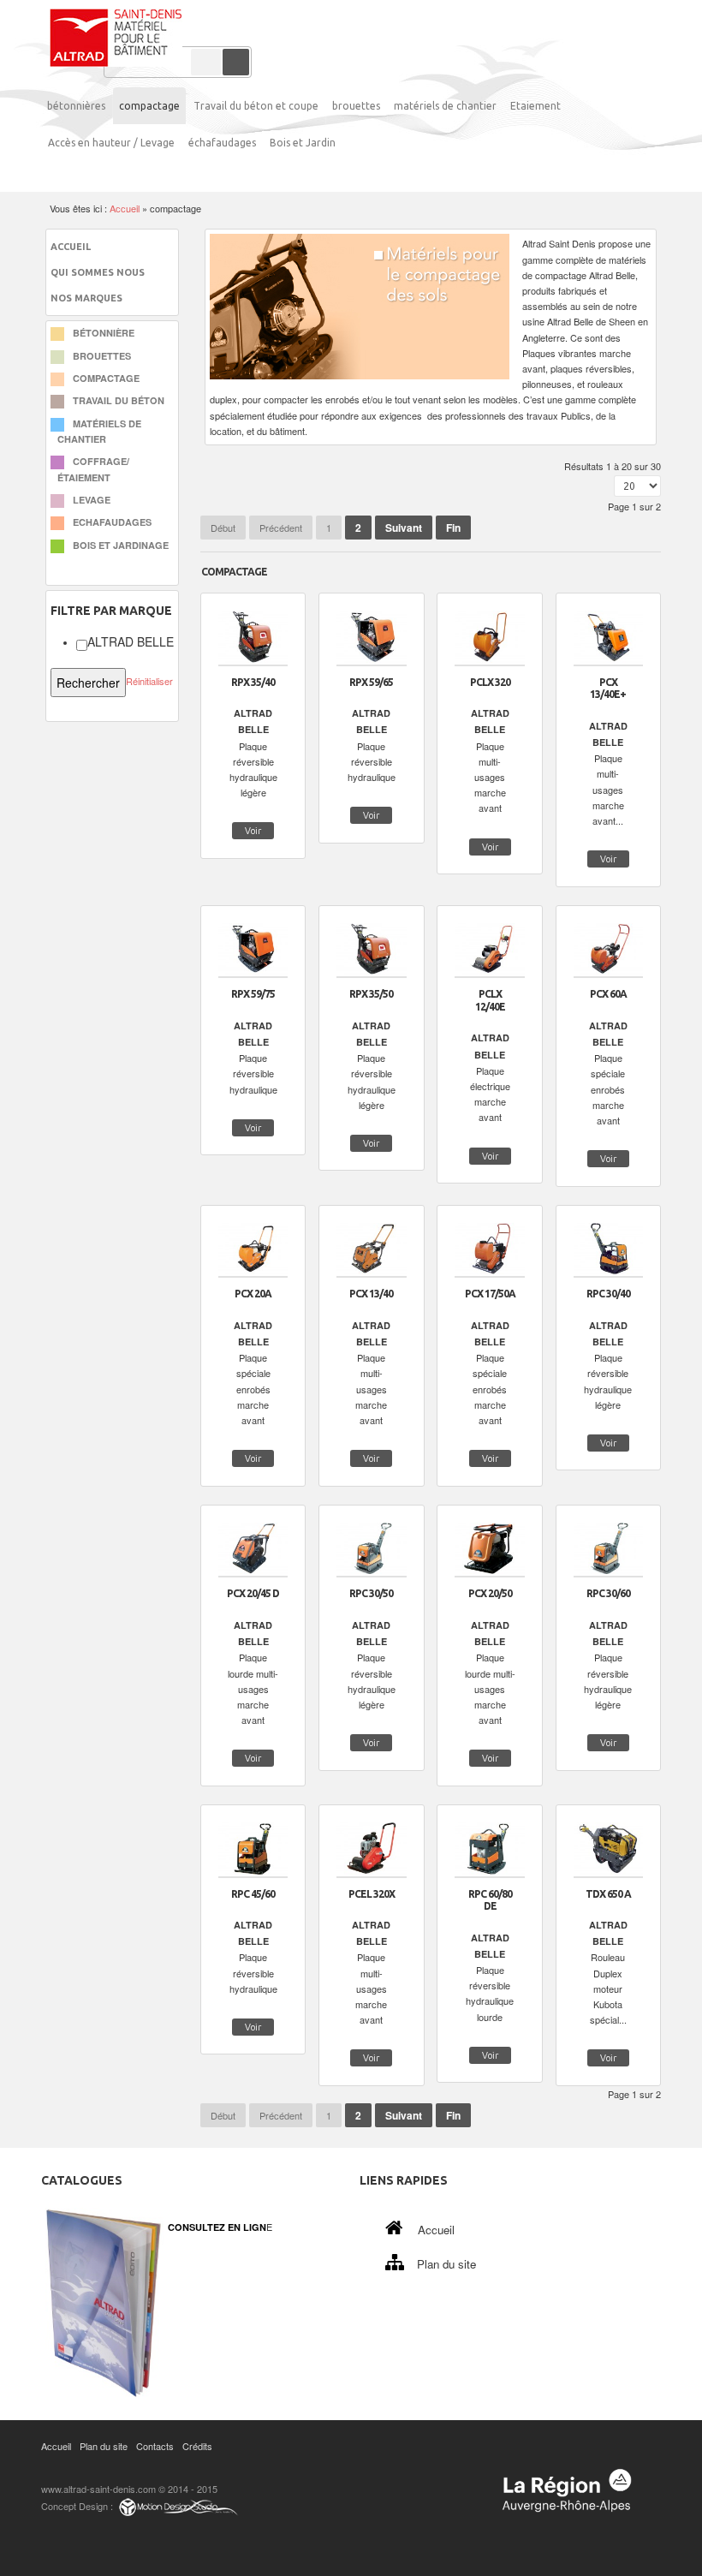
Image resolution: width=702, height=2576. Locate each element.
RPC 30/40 (608, 1294)
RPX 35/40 (253, 682)
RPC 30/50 (371, 1593)
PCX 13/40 (371, 1294)
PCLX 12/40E (490, 1000)
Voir (253, 831)
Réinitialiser (149, 681)
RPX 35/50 (371, 994)
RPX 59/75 (253, 994)
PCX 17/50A (490, 1294)
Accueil (125, 208)
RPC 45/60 (253, 1894)
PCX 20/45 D (253, 1593)
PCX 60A (608, 994)
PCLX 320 (490, 682)
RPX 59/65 (371, 682)
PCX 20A (253, 1294)
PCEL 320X (372, 1894)
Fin (453, 528)
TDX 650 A (608, 1894)
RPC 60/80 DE (490, 1900)
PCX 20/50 (490, 1593)
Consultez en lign (217, 2227)
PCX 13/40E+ (608, 689)
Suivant (404, 528)
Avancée (206, 62)
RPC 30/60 (608, 1593)
